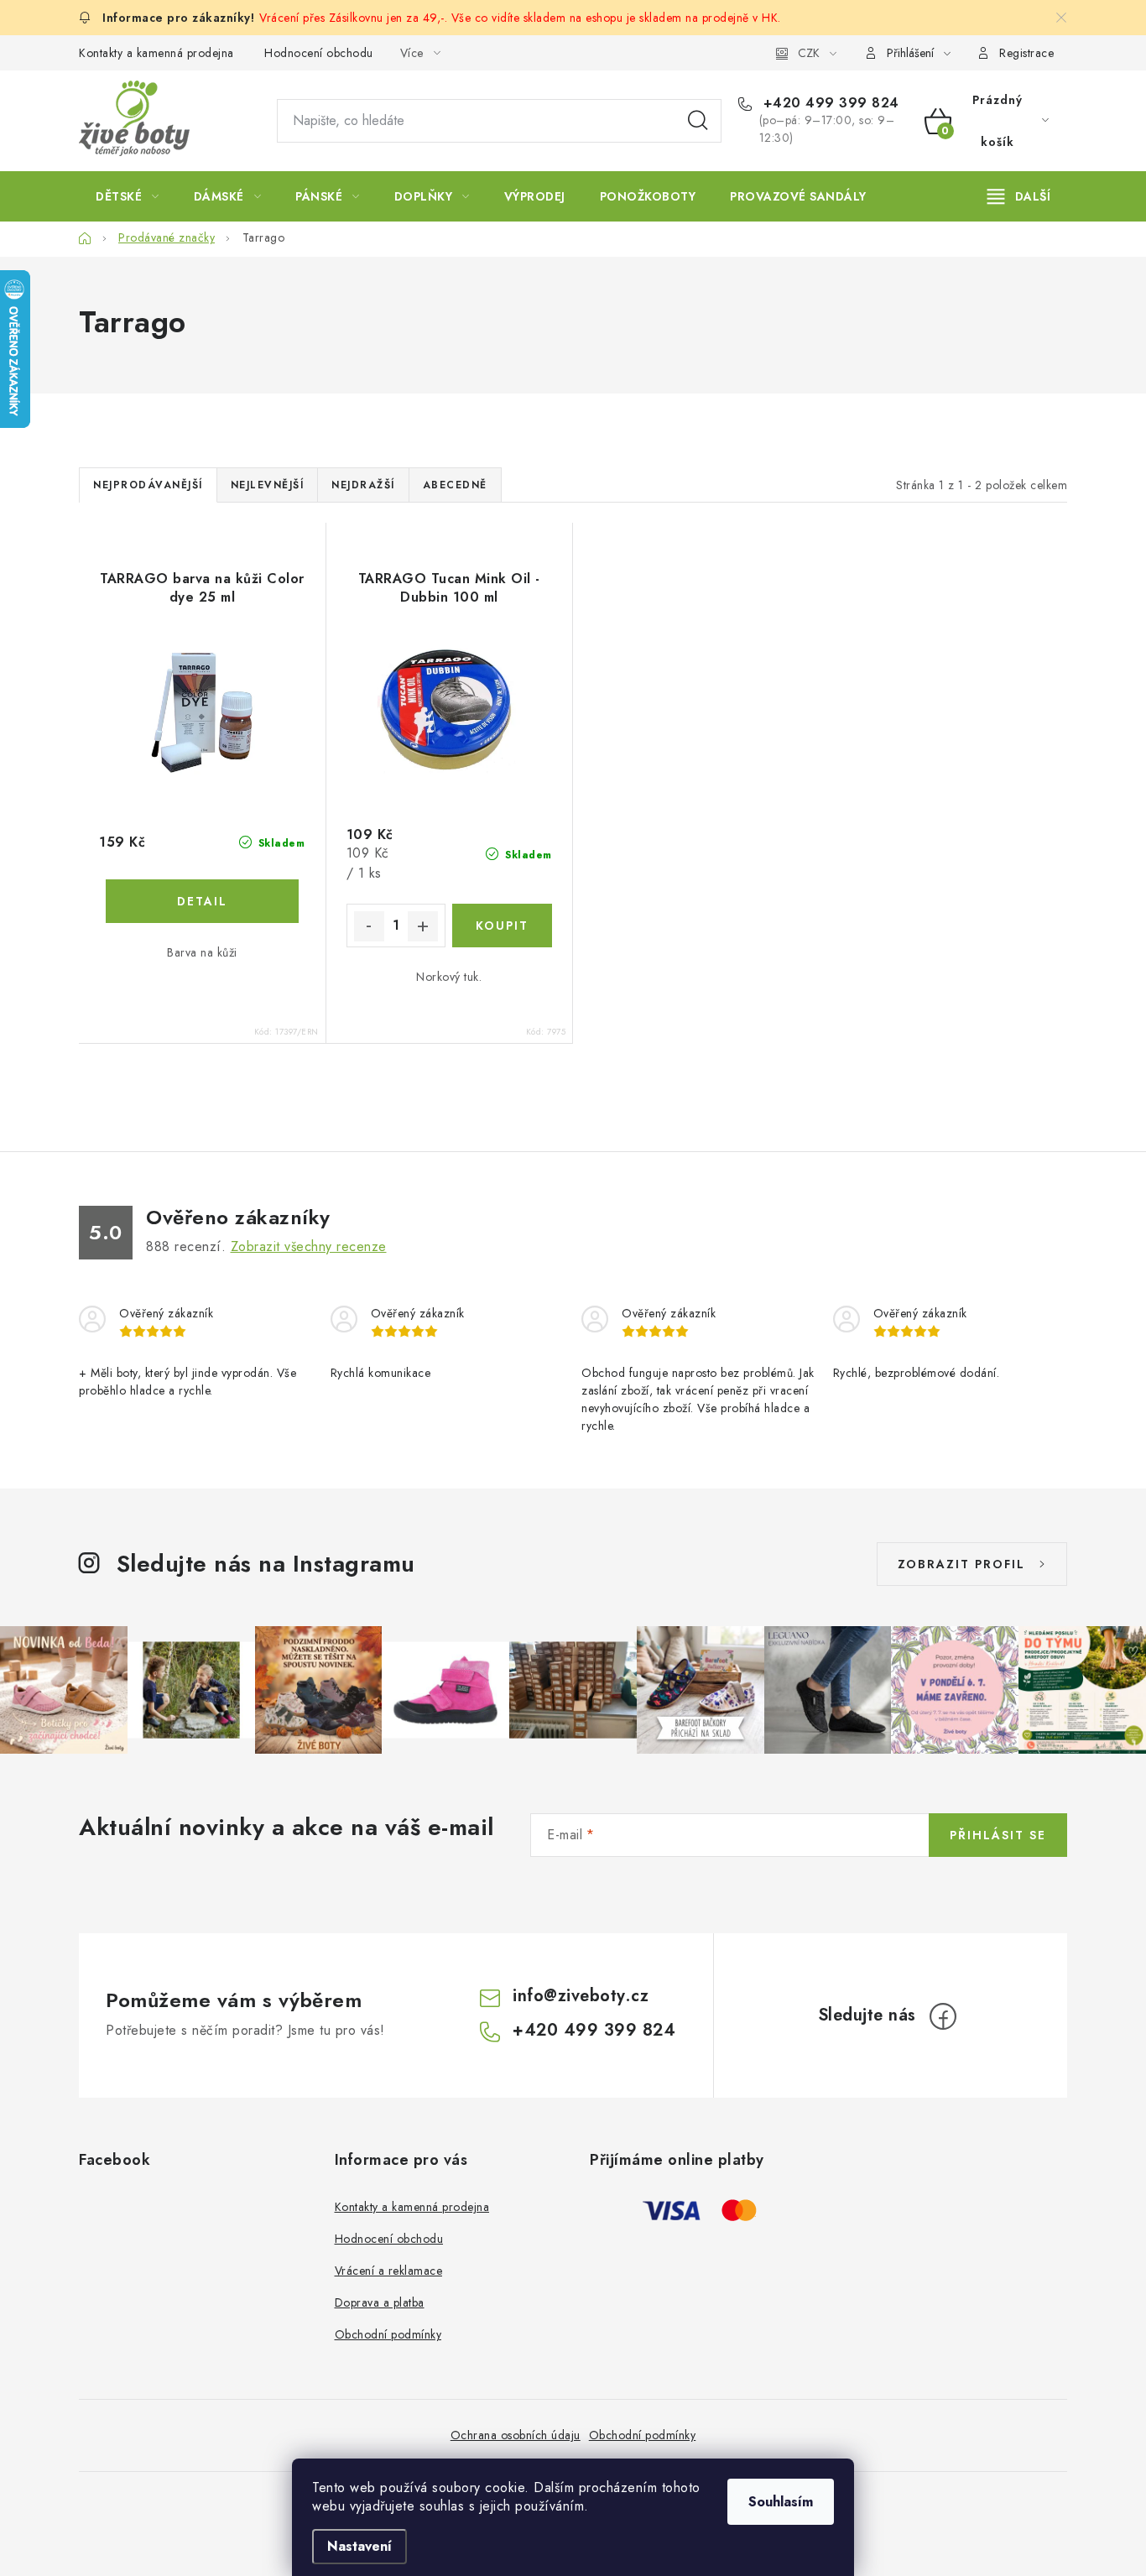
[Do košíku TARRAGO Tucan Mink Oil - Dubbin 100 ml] (502, 926)
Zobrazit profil (961, 1564)
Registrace (1026, 53)
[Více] (1019, 196)
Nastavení (359, 2546)
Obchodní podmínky (388, 2334)
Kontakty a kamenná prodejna (156, 53)
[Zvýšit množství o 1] (423, 926)
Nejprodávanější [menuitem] (148, 485)
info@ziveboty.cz (581, 1996)
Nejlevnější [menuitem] (268, 485)
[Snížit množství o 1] (369, 926)
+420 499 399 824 (829, 103)
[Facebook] (943, 2016)
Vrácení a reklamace (389, 2271)
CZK (809, 53)
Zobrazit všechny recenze (309, 1246)
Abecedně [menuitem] (455, 485)
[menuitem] (128, 196)
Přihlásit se (998, 1835)
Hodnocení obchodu (319, 53)
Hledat (698, 121)
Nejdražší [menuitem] (363, 485)
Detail (202, 901)
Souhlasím (781, 2502)
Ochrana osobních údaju (516, 2435)
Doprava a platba (380, 2302)
